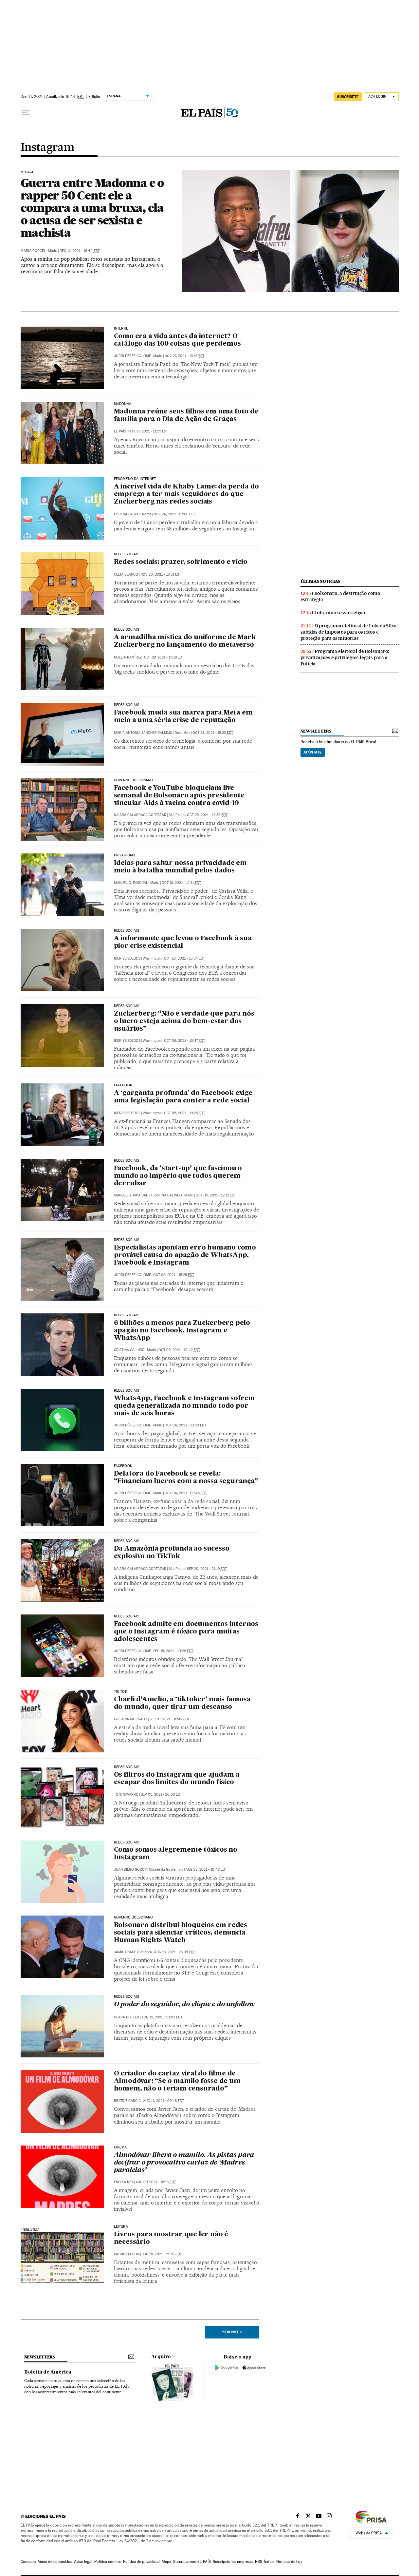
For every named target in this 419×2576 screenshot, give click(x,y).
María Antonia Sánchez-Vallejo (143, 733)
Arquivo (161, 2357)
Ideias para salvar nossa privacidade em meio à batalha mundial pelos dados (180, 867)
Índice (269, 2562)
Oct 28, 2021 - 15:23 (213, 733)
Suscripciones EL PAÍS (192, 2562)
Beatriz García (127, 2101)
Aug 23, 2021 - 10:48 (206, 1870)
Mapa (166, 2562)
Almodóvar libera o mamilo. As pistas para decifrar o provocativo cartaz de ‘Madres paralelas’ (184, 2163)
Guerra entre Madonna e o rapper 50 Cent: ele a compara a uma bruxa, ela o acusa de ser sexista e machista (92, 208)
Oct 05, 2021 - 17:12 (216, 1195)
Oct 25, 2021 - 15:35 (207, 815)
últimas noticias (320, 581)
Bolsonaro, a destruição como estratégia (340, 596)
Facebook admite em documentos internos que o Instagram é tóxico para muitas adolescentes (186, 1632)
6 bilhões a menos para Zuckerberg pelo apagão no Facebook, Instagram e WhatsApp (182, 1331)
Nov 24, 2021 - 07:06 (174, 514)
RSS (259, 2562)
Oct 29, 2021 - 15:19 (164, 657)
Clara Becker (127, 2017)
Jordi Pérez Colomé (132, 356)
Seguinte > (232, 2332)
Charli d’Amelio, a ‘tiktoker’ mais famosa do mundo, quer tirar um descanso (182, 1703)
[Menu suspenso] (26, 113)
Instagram (48, 148)
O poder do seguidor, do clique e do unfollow (184, 2005)
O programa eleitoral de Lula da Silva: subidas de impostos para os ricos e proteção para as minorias (349, 632)
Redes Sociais (127, 630)
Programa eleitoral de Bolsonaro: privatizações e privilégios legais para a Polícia (345, 658)
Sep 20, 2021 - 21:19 (207, 1569)
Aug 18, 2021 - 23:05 (175, 1952)
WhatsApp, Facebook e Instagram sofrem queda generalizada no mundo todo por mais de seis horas (185, 1406)
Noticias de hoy (289, 2562)
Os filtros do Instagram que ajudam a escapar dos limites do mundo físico (177, 1779)
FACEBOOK (123, 1085)
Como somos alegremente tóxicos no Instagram (176, 1854)
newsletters (316, 731)
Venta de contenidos (55, 2562)
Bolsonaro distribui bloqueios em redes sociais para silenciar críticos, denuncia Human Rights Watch (181, 1933)
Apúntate (313, 752)
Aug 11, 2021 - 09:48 (164, 2101)
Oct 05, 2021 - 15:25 (174, 1275)
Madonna (123, 404)
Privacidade (125, 855)
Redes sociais (127, 931)
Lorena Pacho (127, 514)
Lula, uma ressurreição (340, 613)
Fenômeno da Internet (135, 479)
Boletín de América (48, 2372)
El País (120, 431)
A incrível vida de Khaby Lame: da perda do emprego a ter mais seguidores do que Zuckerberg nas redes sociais (187, 494)
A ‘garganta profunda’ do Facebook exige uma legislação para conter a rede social (183, 1097)
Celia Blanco (126, 574)
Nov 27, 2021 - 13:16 (184, 356)
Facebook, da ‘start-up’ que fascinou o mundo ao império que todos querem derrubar (178, 1176)
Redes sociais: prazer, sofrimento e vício (181, 562)
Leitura (121, 2227)
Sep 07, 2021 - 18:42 (170, 1719)
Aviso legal (83, 2562)
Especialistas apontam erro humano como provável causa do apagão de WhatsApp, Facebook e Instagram (185, 1255)
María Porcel (33, 251)
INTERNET (122, 329)
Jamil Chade (125, 1952)
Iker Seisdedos (127, 958)
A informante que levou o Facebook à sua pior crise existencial (183, 942)
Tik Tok (121, 1692)
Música (27, 172)
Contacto (28, 2562)
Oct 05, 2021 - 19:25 (184, 1113)
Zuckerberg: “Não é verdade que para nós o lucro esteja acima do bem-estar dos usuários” (184, 1021)
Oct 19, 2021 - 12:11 (181, 883)
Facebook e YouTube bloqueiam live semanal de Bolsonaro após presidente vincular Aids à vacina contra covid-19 (179, 796)
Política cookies (108, 2562)
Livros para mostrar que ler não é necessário (171, 2238)
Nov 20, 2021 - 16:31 (161, 574)
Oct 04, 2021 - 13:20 (185, 1425)
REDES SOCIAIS (127, 554)
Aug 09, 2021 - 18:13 (156, 2182)
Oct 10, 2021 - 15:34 (184, 958)
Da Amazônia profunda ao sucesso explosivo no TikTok (172, 1553)
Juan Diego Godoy (130, 1870)
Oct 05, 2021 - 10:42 (179, 1350)
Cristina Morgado (131, 1719)
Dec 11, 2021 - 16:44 (80, 251)
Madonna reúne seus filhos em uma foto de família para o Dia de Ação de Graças (186, 416)
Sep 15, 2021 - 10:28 (173, 1651)
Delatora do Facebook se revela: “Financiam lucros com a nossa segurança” (186, 1478)
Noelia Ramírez (128, 657)
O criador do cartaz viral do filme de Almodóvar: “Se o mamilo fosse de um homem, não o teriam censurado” (177, 2081)
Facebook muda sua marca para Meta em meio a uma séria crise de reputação (183, 717)
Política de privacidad (141, 2562)
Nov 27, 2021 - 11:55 (148, 431)
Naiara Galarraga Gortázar (140, 815)
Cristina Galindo (167, 1195)
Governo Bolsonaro (134, 780)
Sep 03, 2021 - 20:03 (161, 1794)
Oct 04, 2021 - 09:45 (186, 1493)
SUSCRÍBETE (348, 97)
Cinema (120, 2147)
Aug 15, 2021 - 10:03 (162, 2017)
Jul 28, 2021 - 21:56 (162, 2254)
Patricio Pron (127, 2254)
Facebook (123, 1466)
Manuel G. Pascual (131, 883)
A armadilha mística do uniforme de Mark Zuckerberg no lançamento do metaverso (185, 641)
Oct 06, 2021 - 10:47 (184, 1041)
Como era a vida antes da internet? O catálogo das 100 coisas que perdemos (177, 340)
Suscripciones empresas (233, 2562)
